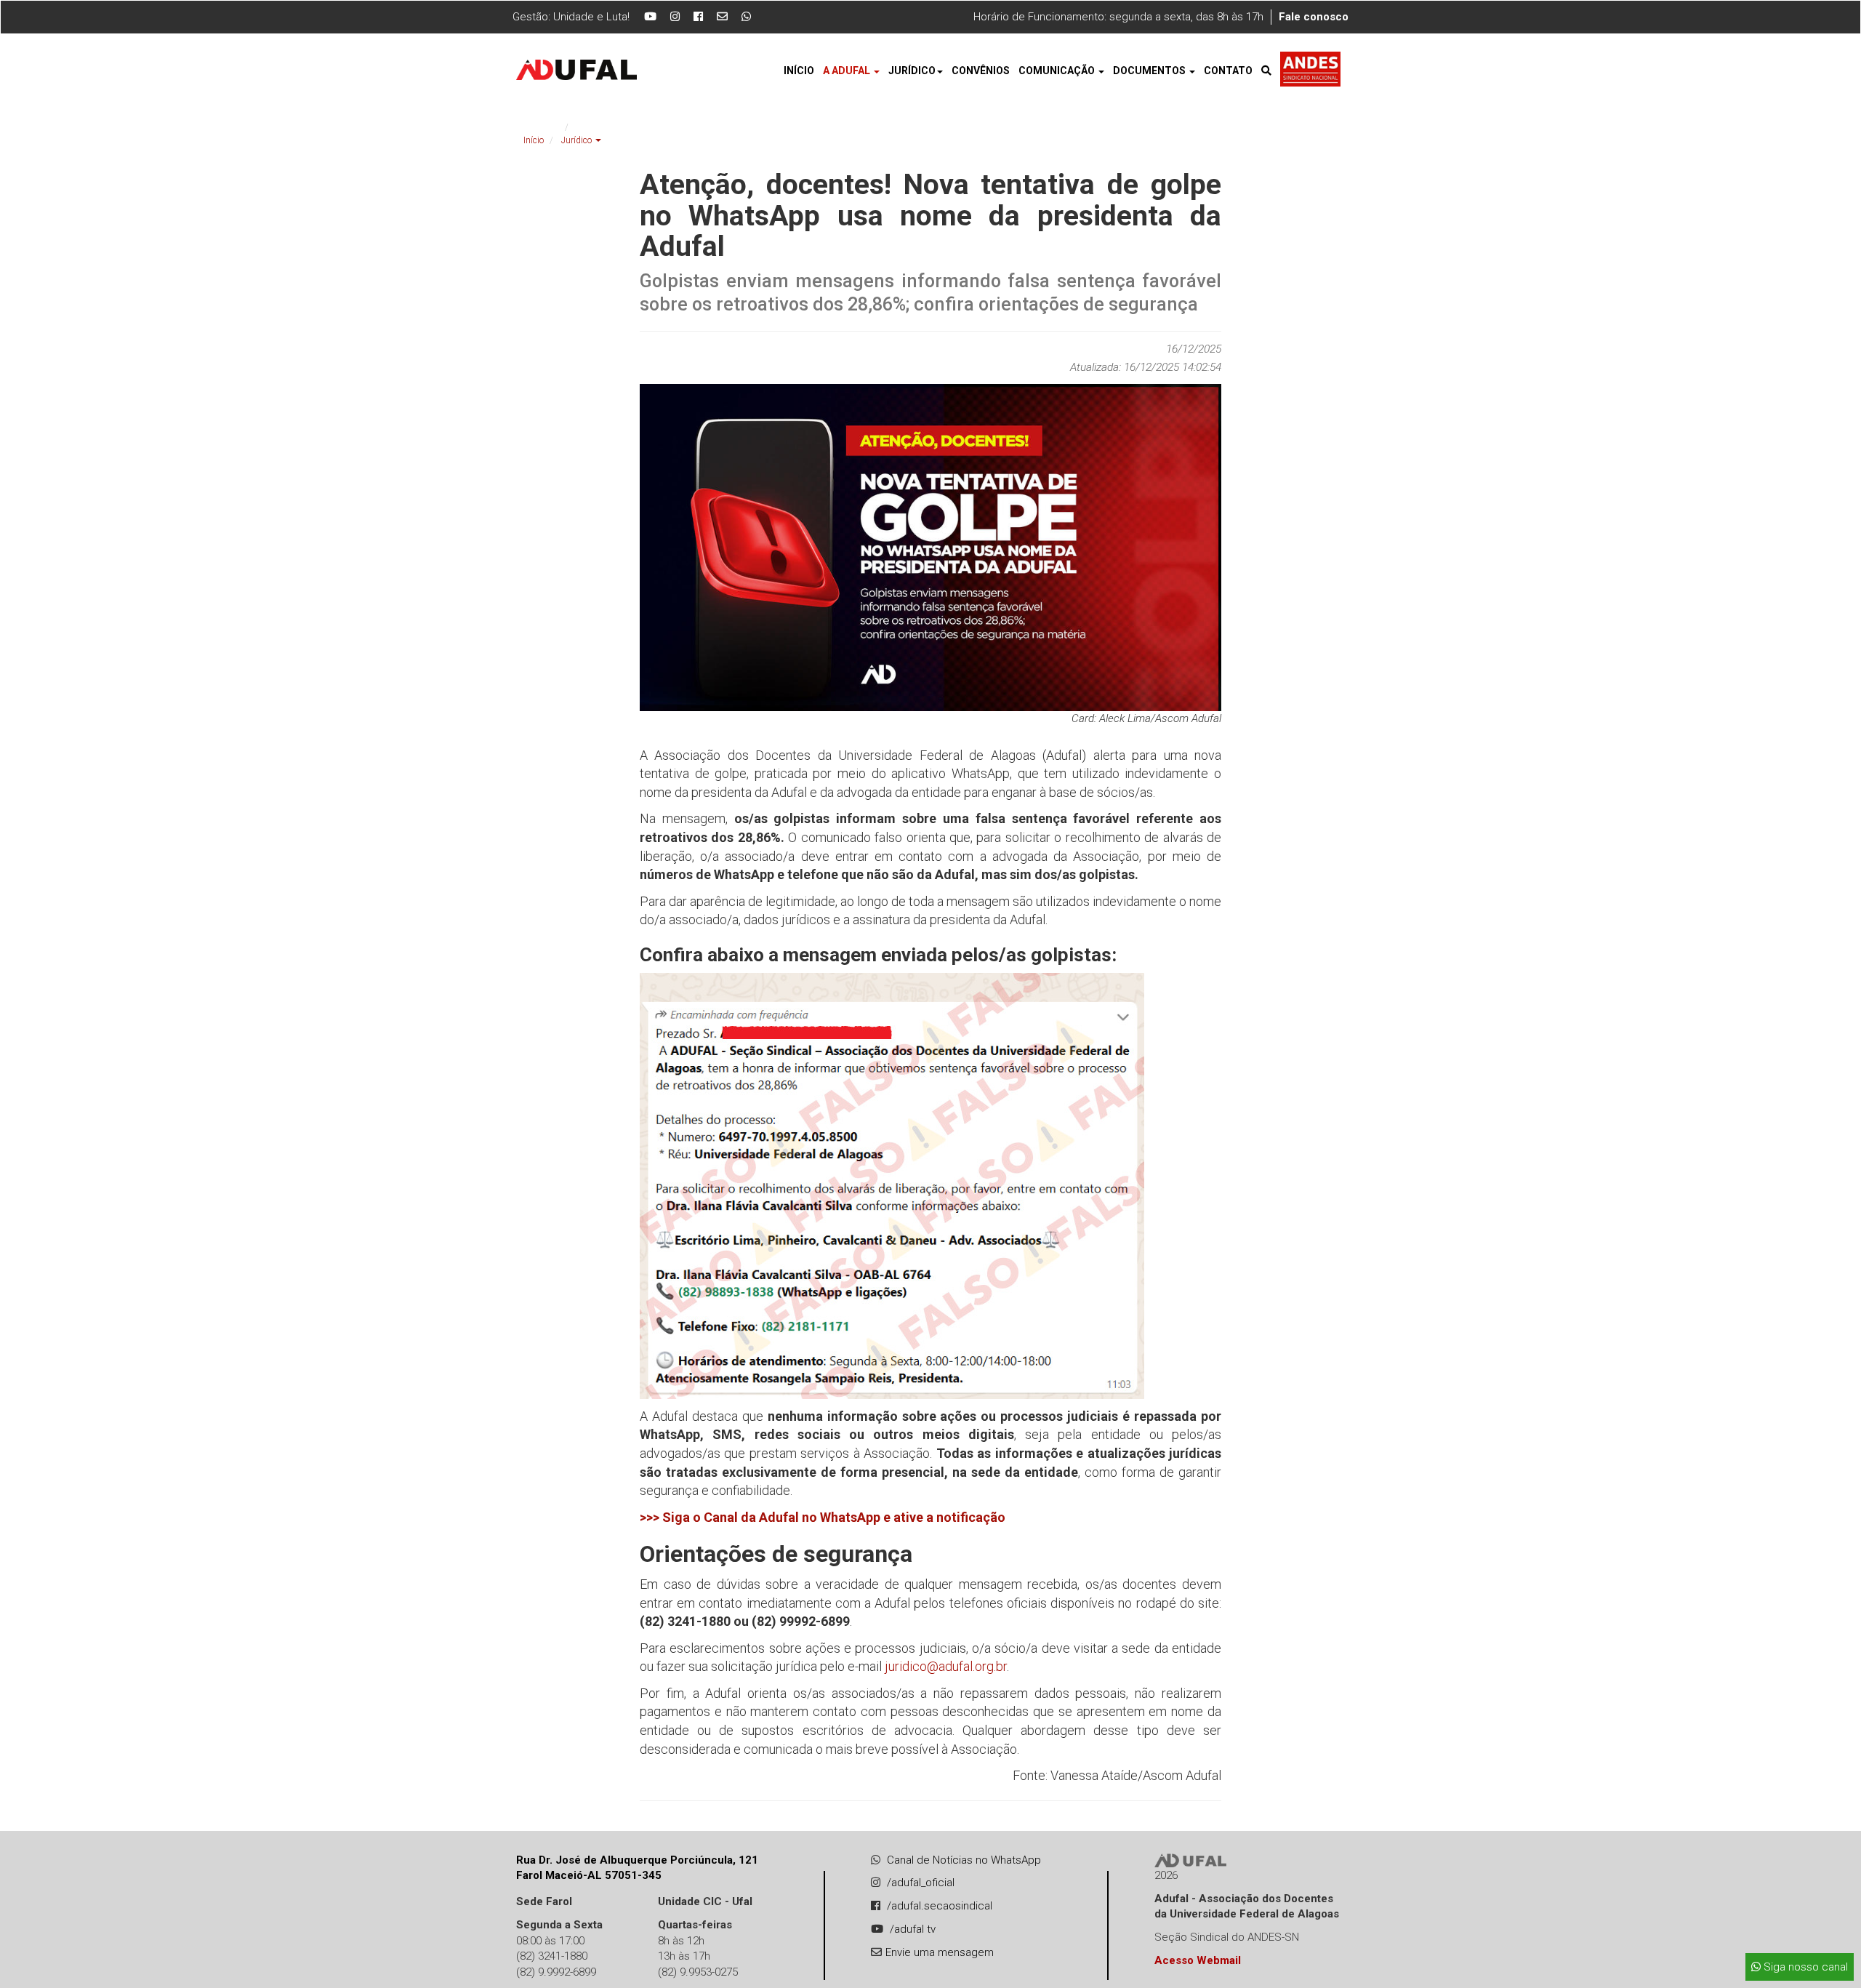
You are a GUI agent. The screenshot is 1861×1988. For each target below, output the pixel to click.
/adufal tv (913, 1929)
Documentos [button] (1150, 71)
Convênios (981, 71)
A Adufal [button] (848, 71)
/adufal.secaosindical (940, 1906)
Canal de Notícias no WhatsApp (964, 1860)
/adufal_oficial (921, 1883)
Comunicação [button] (1058, 71)
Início (799, 71)
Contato (1228, 71)
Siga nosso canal (1804, 1967)
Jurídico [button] (912, 71)
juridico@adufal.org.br (946, 1666)
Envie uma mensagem (940, 1952)
